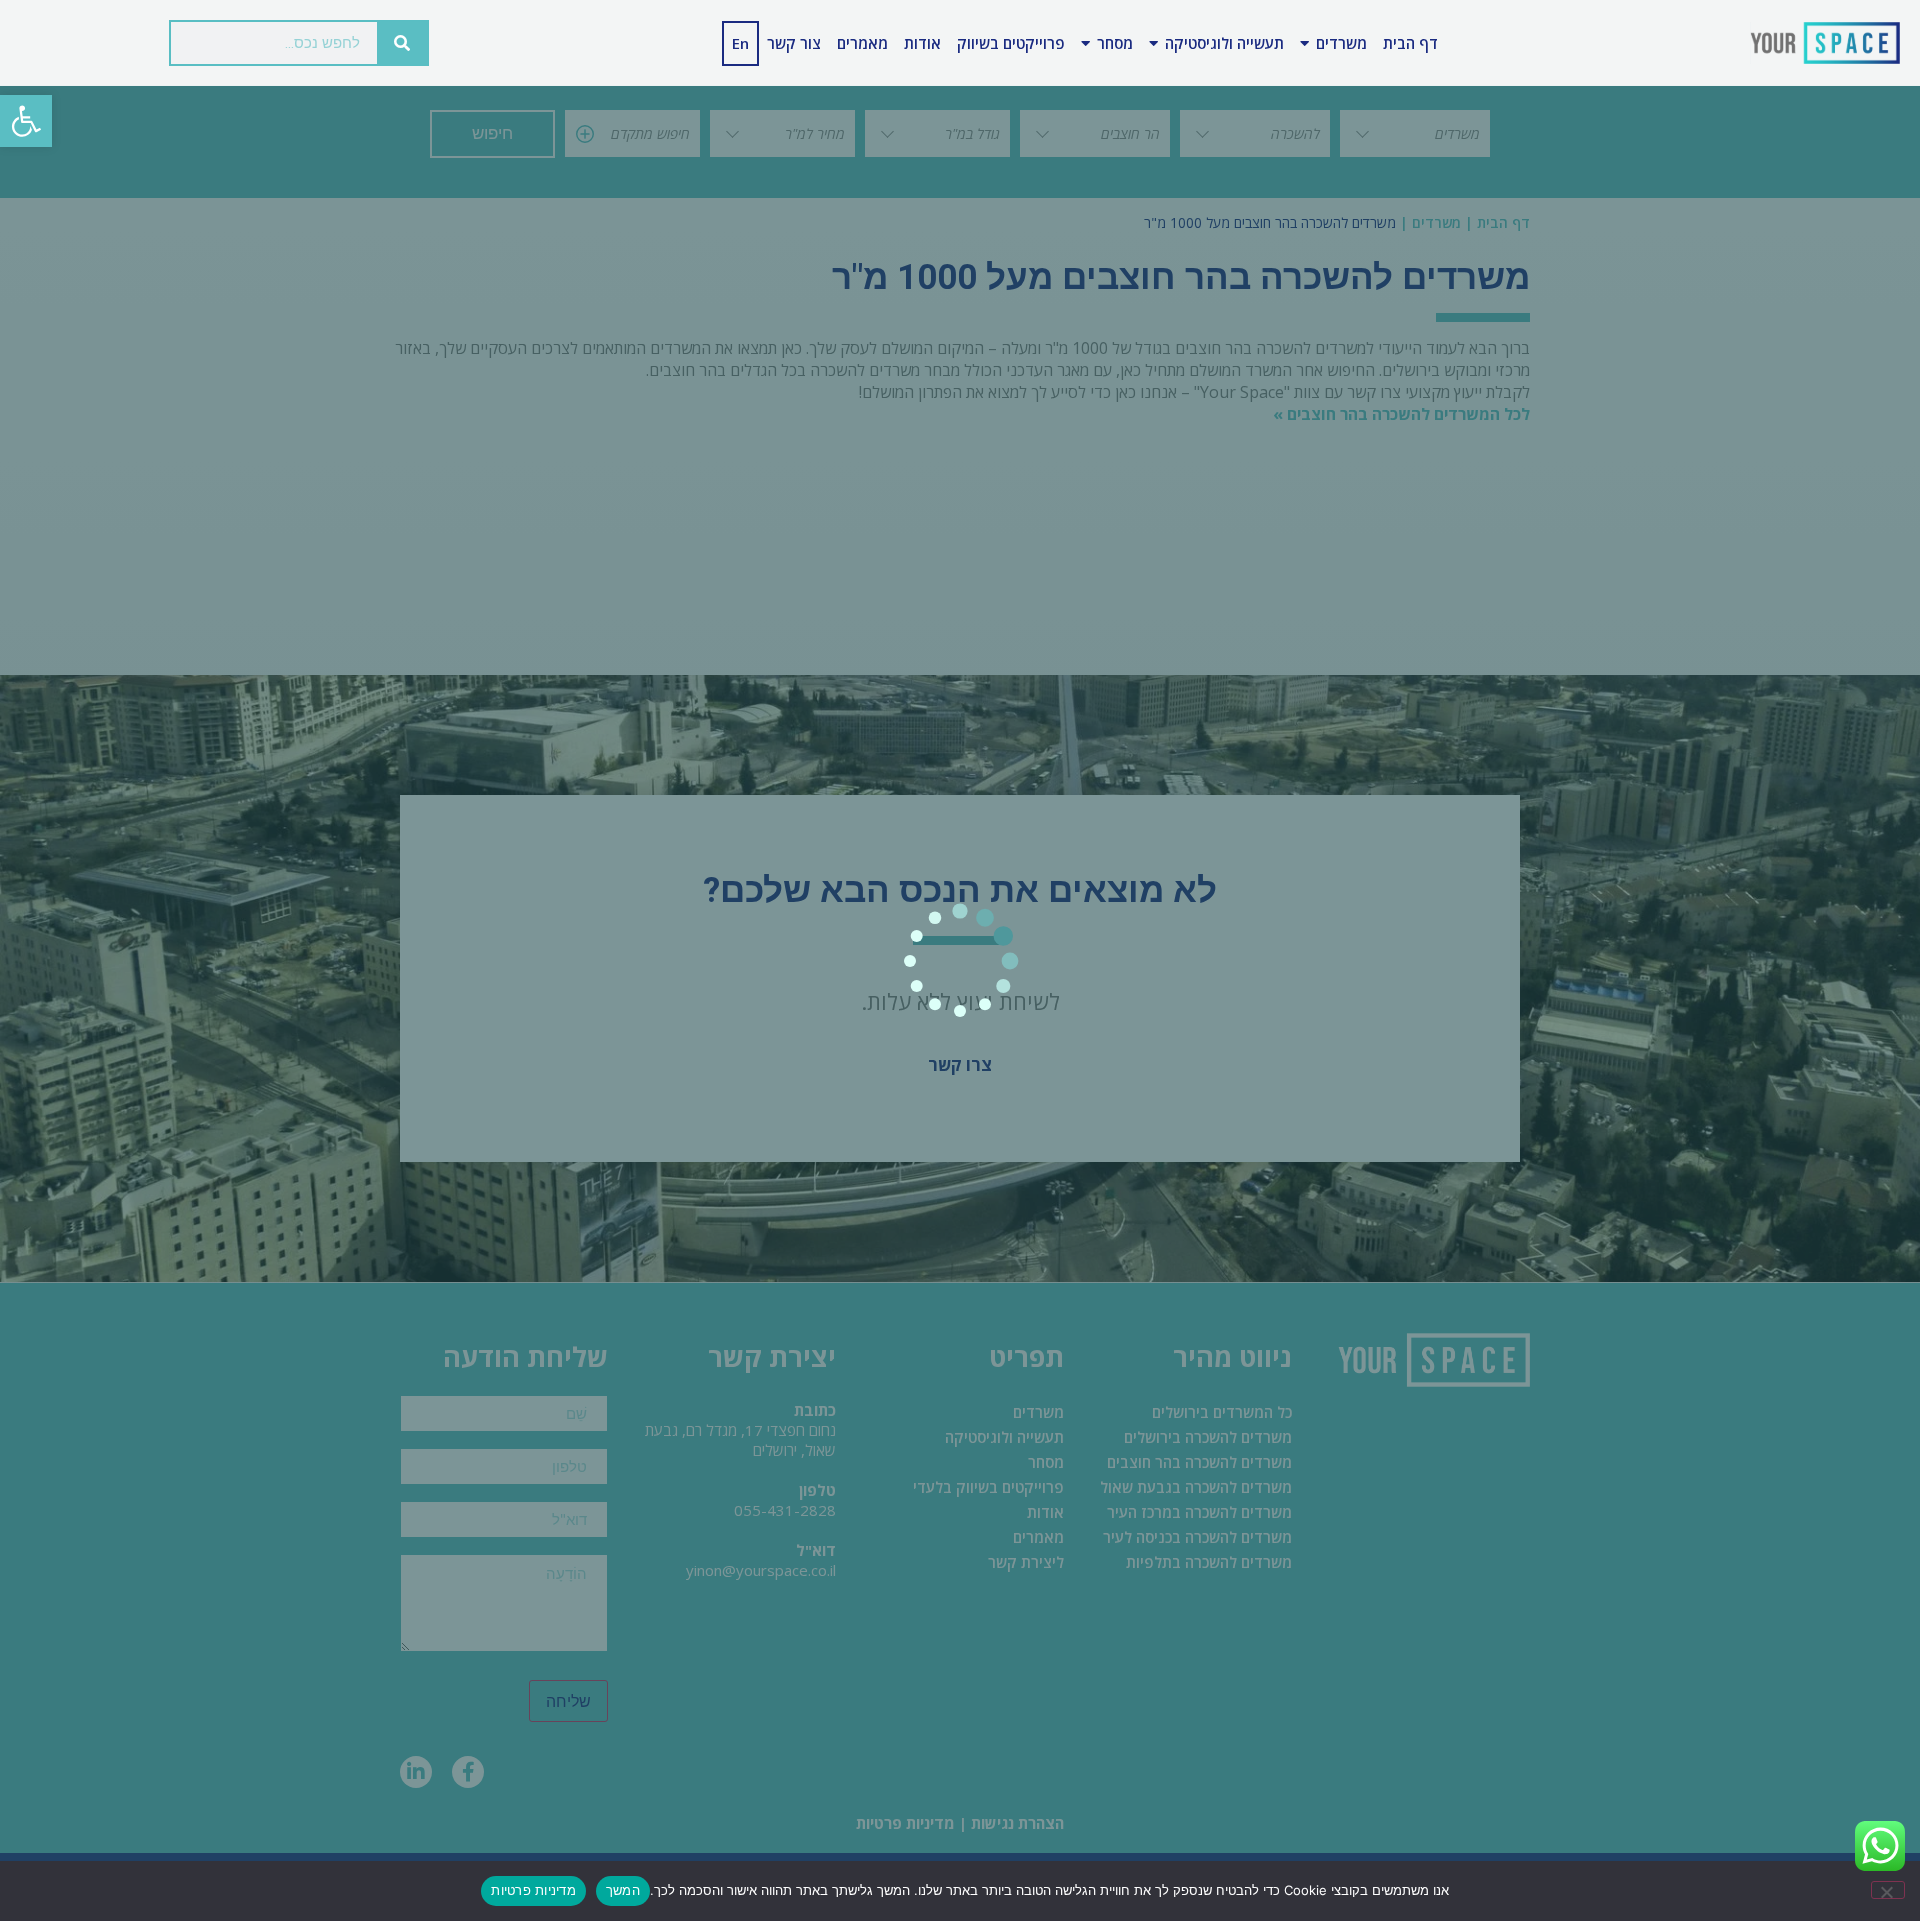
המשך (623, 1890)
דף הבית (1410, 43)
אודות (922, 43)
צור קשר (794, 43)
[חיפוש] (402, 43)
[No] (1888, 1890)
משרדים (1341, 43)
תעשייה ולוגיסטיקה (1224, 43)
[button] (26, 121)
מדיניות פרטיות (533, 1890)
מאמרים (862, 43)
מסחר (1115, 43)
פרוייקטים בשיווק (1011, 43)
